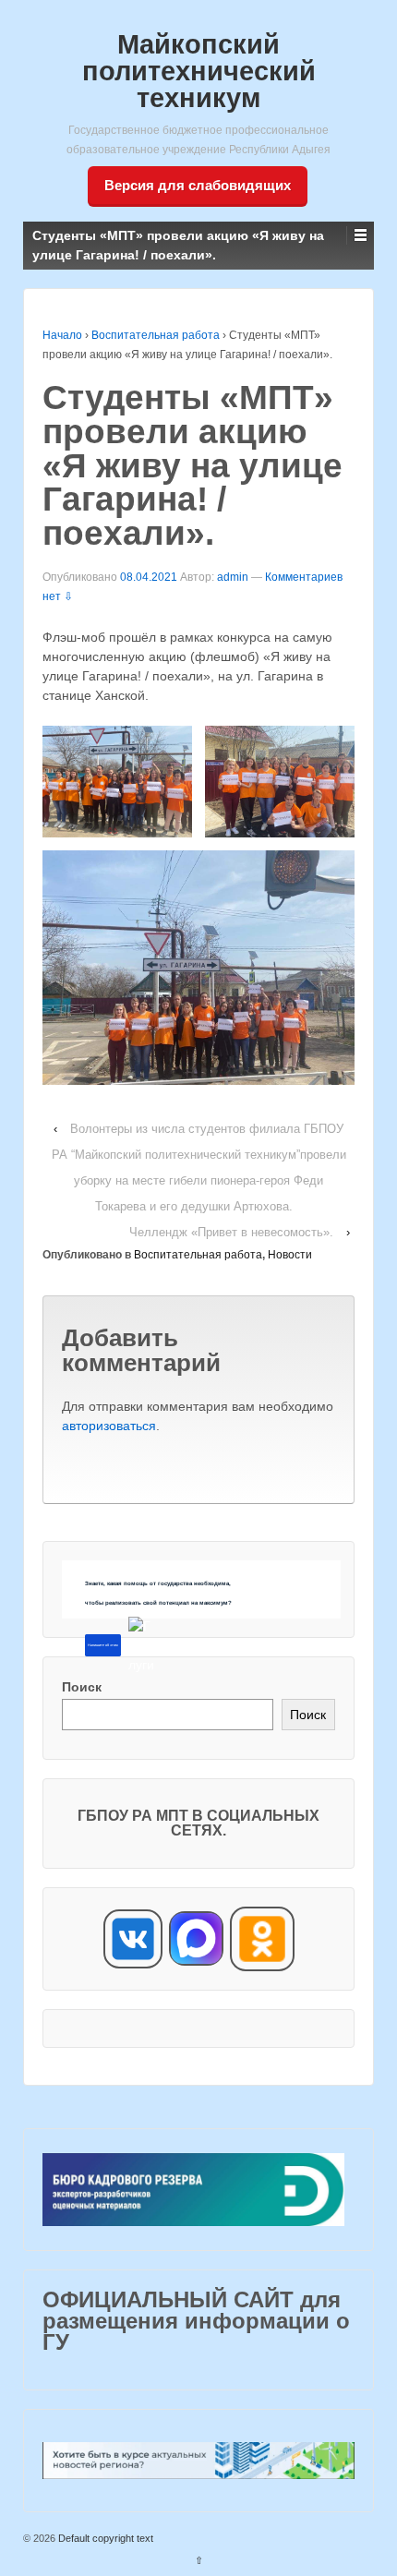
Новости (290, 1255)
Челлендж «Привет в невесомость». (231, 1232)
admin (233, 577)
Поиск (82, 1687)
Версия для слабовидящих (198, 185)
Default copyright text (104, 2538)
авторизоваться (109, 1426)
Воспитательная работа (156, 335)
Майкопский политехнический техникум (199, 71)
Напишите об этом (103, 1645)
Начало (62, 335)
